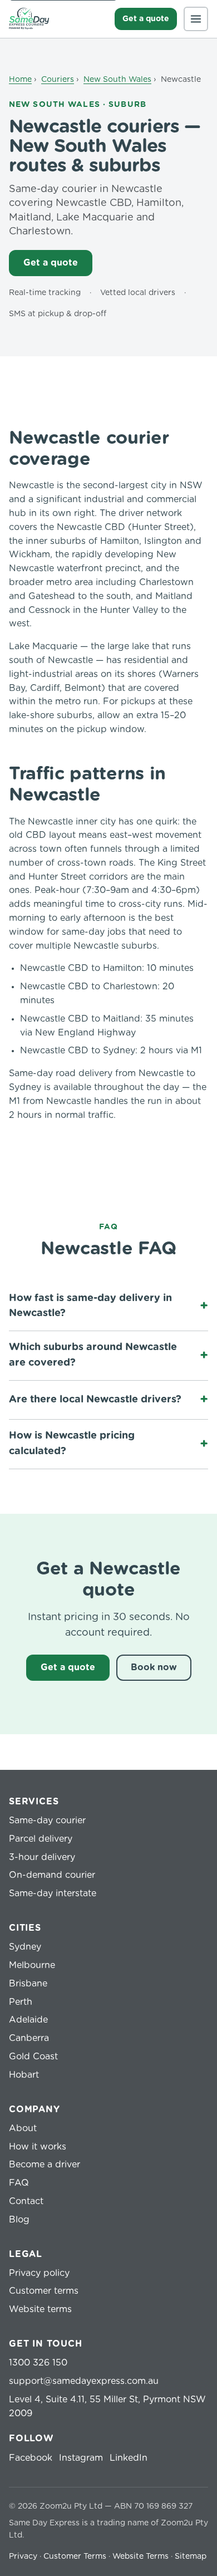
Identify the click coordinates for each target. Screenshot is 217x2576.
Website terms (40, 2309)
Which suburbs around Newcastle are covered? (93, 1355)
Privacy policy (39, 2273)
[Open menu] (196, 19)
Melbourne (32, 1965)
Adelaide (28, 2020)
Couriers (58, 80)
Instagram (81, 2458)
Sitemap (191, 2557)
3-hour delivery (42, 1857)
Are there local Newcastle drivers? (95, 1400)
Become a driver (45, 2165)
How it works (38, 2147)
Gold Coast (33, 2057)
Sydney (25, 1947)
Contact (26, 2201)
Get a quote (146, 19)
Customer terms (44, 2291)
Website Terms (140, 2557)
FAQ (19, 2183)
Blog (19, 2220)
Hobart (24, 2075)
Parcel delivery (41, 1839)
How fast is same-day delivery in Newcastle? (90, 1306)
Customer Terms (75, 2557)
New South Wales (117, 80)
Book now (154, 1667)
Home (20, 80)
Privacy (23, 2557)
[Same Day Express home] (29, 19)
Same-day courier (47, 1821)
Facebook (31, 2458)
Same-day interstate (53, 1893)
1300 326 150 (38, 2363)
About (23, 2128)
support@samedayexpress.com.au (84, 2381)
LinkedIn (129, 2458)
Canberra (29, 2038)
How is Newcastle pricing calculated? (72, 1444)
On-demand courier (52, 1875)
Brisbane (28, 1984)
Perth (21, 2002)
